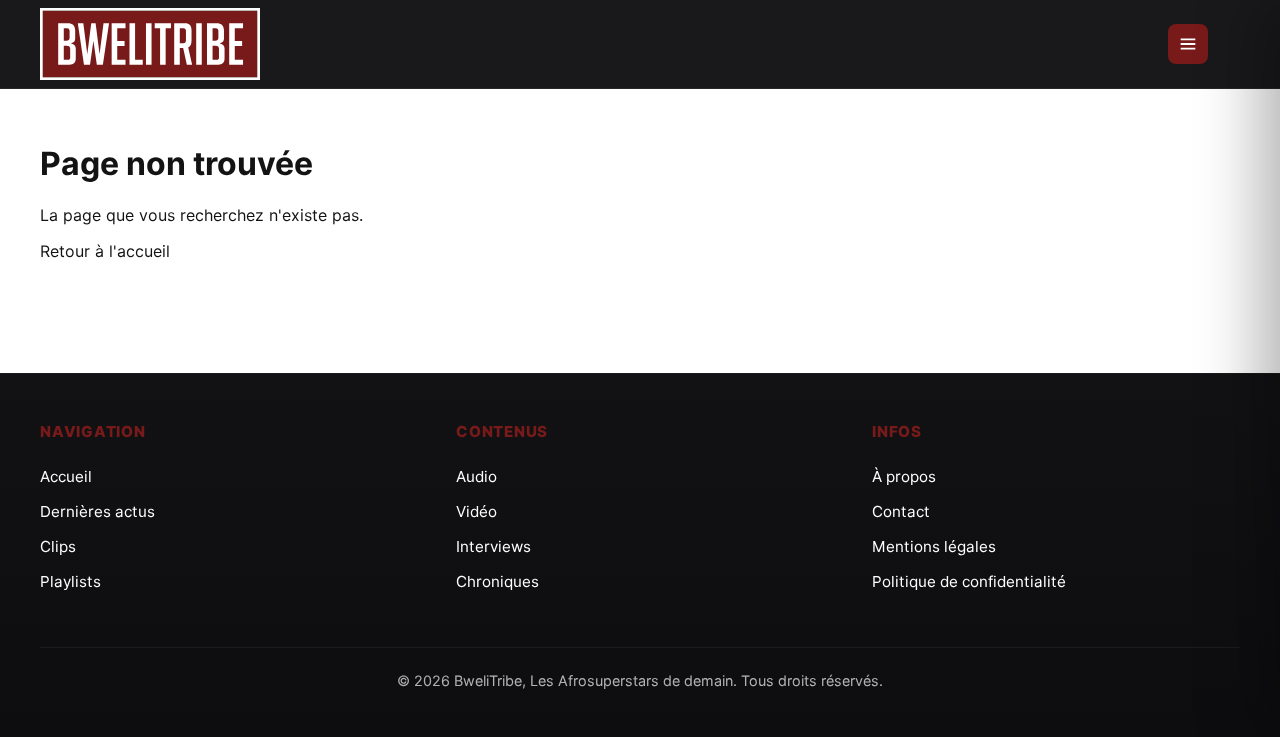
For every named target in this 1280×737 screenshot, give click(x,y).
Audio (476, 476)
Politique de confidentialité (969, 581)
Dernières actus (97, 511)
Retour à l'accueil (105, 251)
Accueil (66, 476)
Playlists (70, 581)
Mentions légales (934, 546)
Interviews (493, 546)
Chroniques (497, 581)
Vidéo (476, 511)
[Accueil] (150, 44)
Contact (901, 511)
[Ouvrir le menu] (1188, 44)
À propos (904, 476)
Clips (58, 546)
